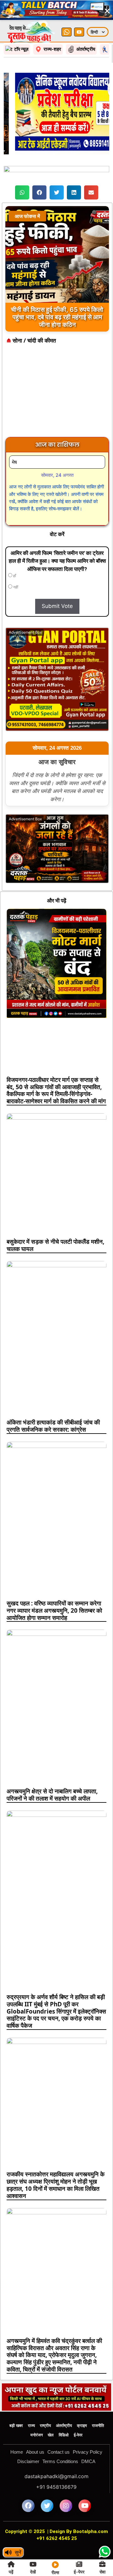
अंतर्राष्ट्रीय (64, 2404)
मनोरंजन (37, 2413)
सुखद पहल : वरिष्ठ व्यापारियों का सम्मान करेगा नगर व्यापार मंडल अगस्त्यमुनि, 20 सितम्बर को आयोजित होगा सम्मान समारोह (54, 1589)
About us (35, 2430)
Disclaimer (28, 2439)
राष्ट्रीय (45, 2404)
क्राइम (82, 2404)
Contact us (59, 2430)
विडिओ (64, 2413)
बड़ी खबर (16, 2404)
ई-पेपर (78, 2413)
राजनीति (98, 2404)
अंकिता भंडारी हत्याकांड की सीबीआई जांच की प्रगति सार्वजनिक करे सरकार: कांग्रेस (53, 1404)
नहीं (15, 565)
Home (17, 2430)
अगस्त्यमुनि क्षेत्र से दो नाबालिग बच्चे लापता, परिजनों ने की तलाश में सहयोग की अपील (52, 1773)
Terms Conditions (60, 2439)
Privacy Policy (88, 2430)
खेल (51, 2413)
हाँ (14, 554)
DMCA (88, 2439)
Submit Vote (57, 584)
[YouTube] (79, 10)
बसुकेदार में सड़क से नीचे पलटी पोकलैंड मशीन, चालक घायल (55, 1223)
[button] (22, 170)
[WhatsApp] (67, 10)
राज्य (31, 2404)
